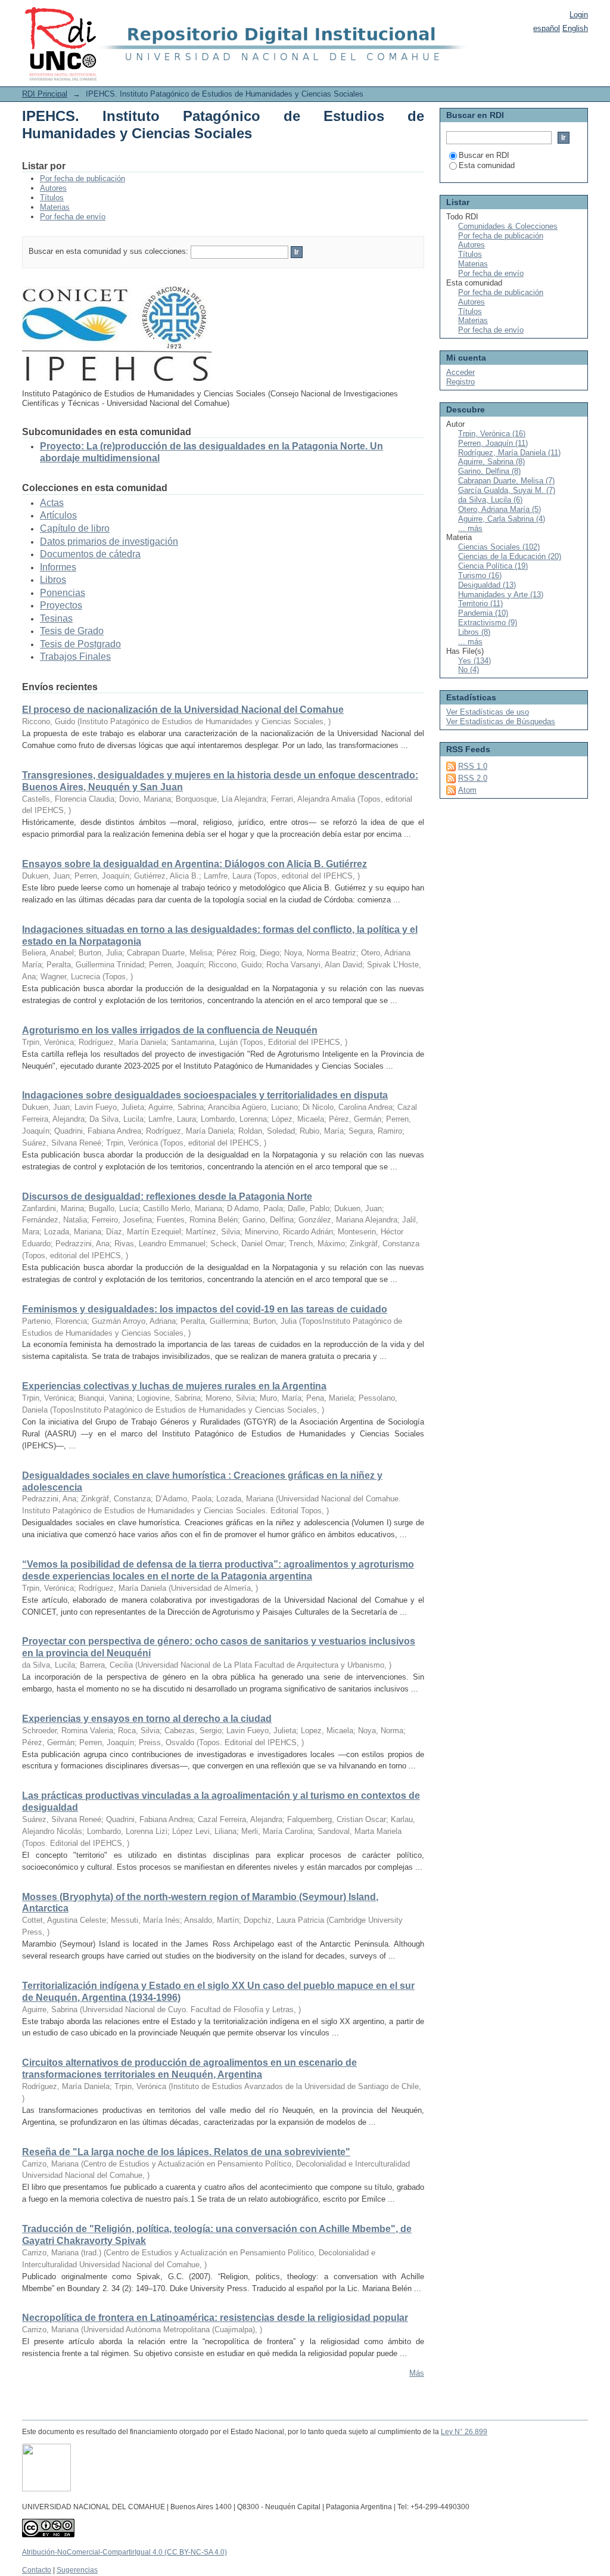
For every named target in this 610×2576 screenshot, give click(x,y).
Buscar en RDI (484, 155)
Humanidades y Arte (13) (501, 595)
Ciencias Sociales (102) (499, 547)
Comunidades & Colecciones (508, 226)
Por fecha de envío (73, 217)
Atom (467, 790)
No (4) (469, 670)
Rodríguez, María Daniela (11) (509, 453)
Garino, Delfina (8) (489, 471)
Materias (55, 207)
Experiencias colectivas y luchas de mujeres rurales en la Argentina (174, 1386)
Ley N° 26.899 (464, 2432)
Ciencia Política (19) (493, 566)
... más (470, 528)
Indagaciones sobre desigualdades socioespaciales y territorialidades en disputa (205, 1095)
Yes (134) (474, 661)
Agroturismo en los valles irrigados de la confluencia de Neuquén (170, 1030)
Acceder (460, 372)
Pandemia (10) (483, 613)
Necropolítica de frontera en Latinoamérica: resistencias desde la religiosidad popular (215, 2318)
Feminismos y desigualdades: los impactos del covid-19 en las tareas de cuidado (205, 1309)
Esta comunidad (487, 165)
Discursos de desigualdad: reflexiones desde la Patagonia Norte (167, 1197)
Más (417, 2373)
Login (579, 15)
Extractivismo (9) (488, 623)
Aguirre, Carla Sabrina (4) (502, 519)
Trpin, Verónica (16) (492, 434)
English (575, 28)
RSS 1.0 (473, 766)
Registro (460, 382)
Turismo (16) (480, 575)
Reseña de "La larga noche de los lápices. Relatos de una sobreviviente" (186, 2152)
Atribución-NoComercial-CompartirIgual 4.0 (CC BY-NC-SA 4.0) (125, 2552)
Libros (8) (474, 632)
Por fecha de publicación (83, 179)
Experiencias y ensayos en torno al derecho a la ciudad (147, 1719)
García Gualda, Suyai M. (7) (507, 490)
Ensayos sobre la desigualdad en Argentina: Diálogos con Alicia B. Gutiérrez (194, 864)
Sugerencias (77, 2570)
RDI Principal (45, 94)
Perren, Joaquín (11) (493, 443)
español (547, 28)
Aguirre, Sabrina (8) (491, 462)
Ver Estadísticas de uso (488, 712)
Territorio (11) (480, 603)
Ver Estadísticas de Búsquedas (501, 721)
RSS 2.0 (473, 778)
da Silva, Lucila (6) (490, 500)
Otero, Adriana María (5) (499, 509)
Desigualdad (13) (487, 585)
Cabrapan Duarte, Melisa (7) (506, 481)
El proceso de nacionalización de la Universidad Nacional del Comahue (183, 710)
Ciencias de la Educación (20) (510, 556)
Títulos (52, 198)
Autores (53, 188)
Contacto (37, 2570)
